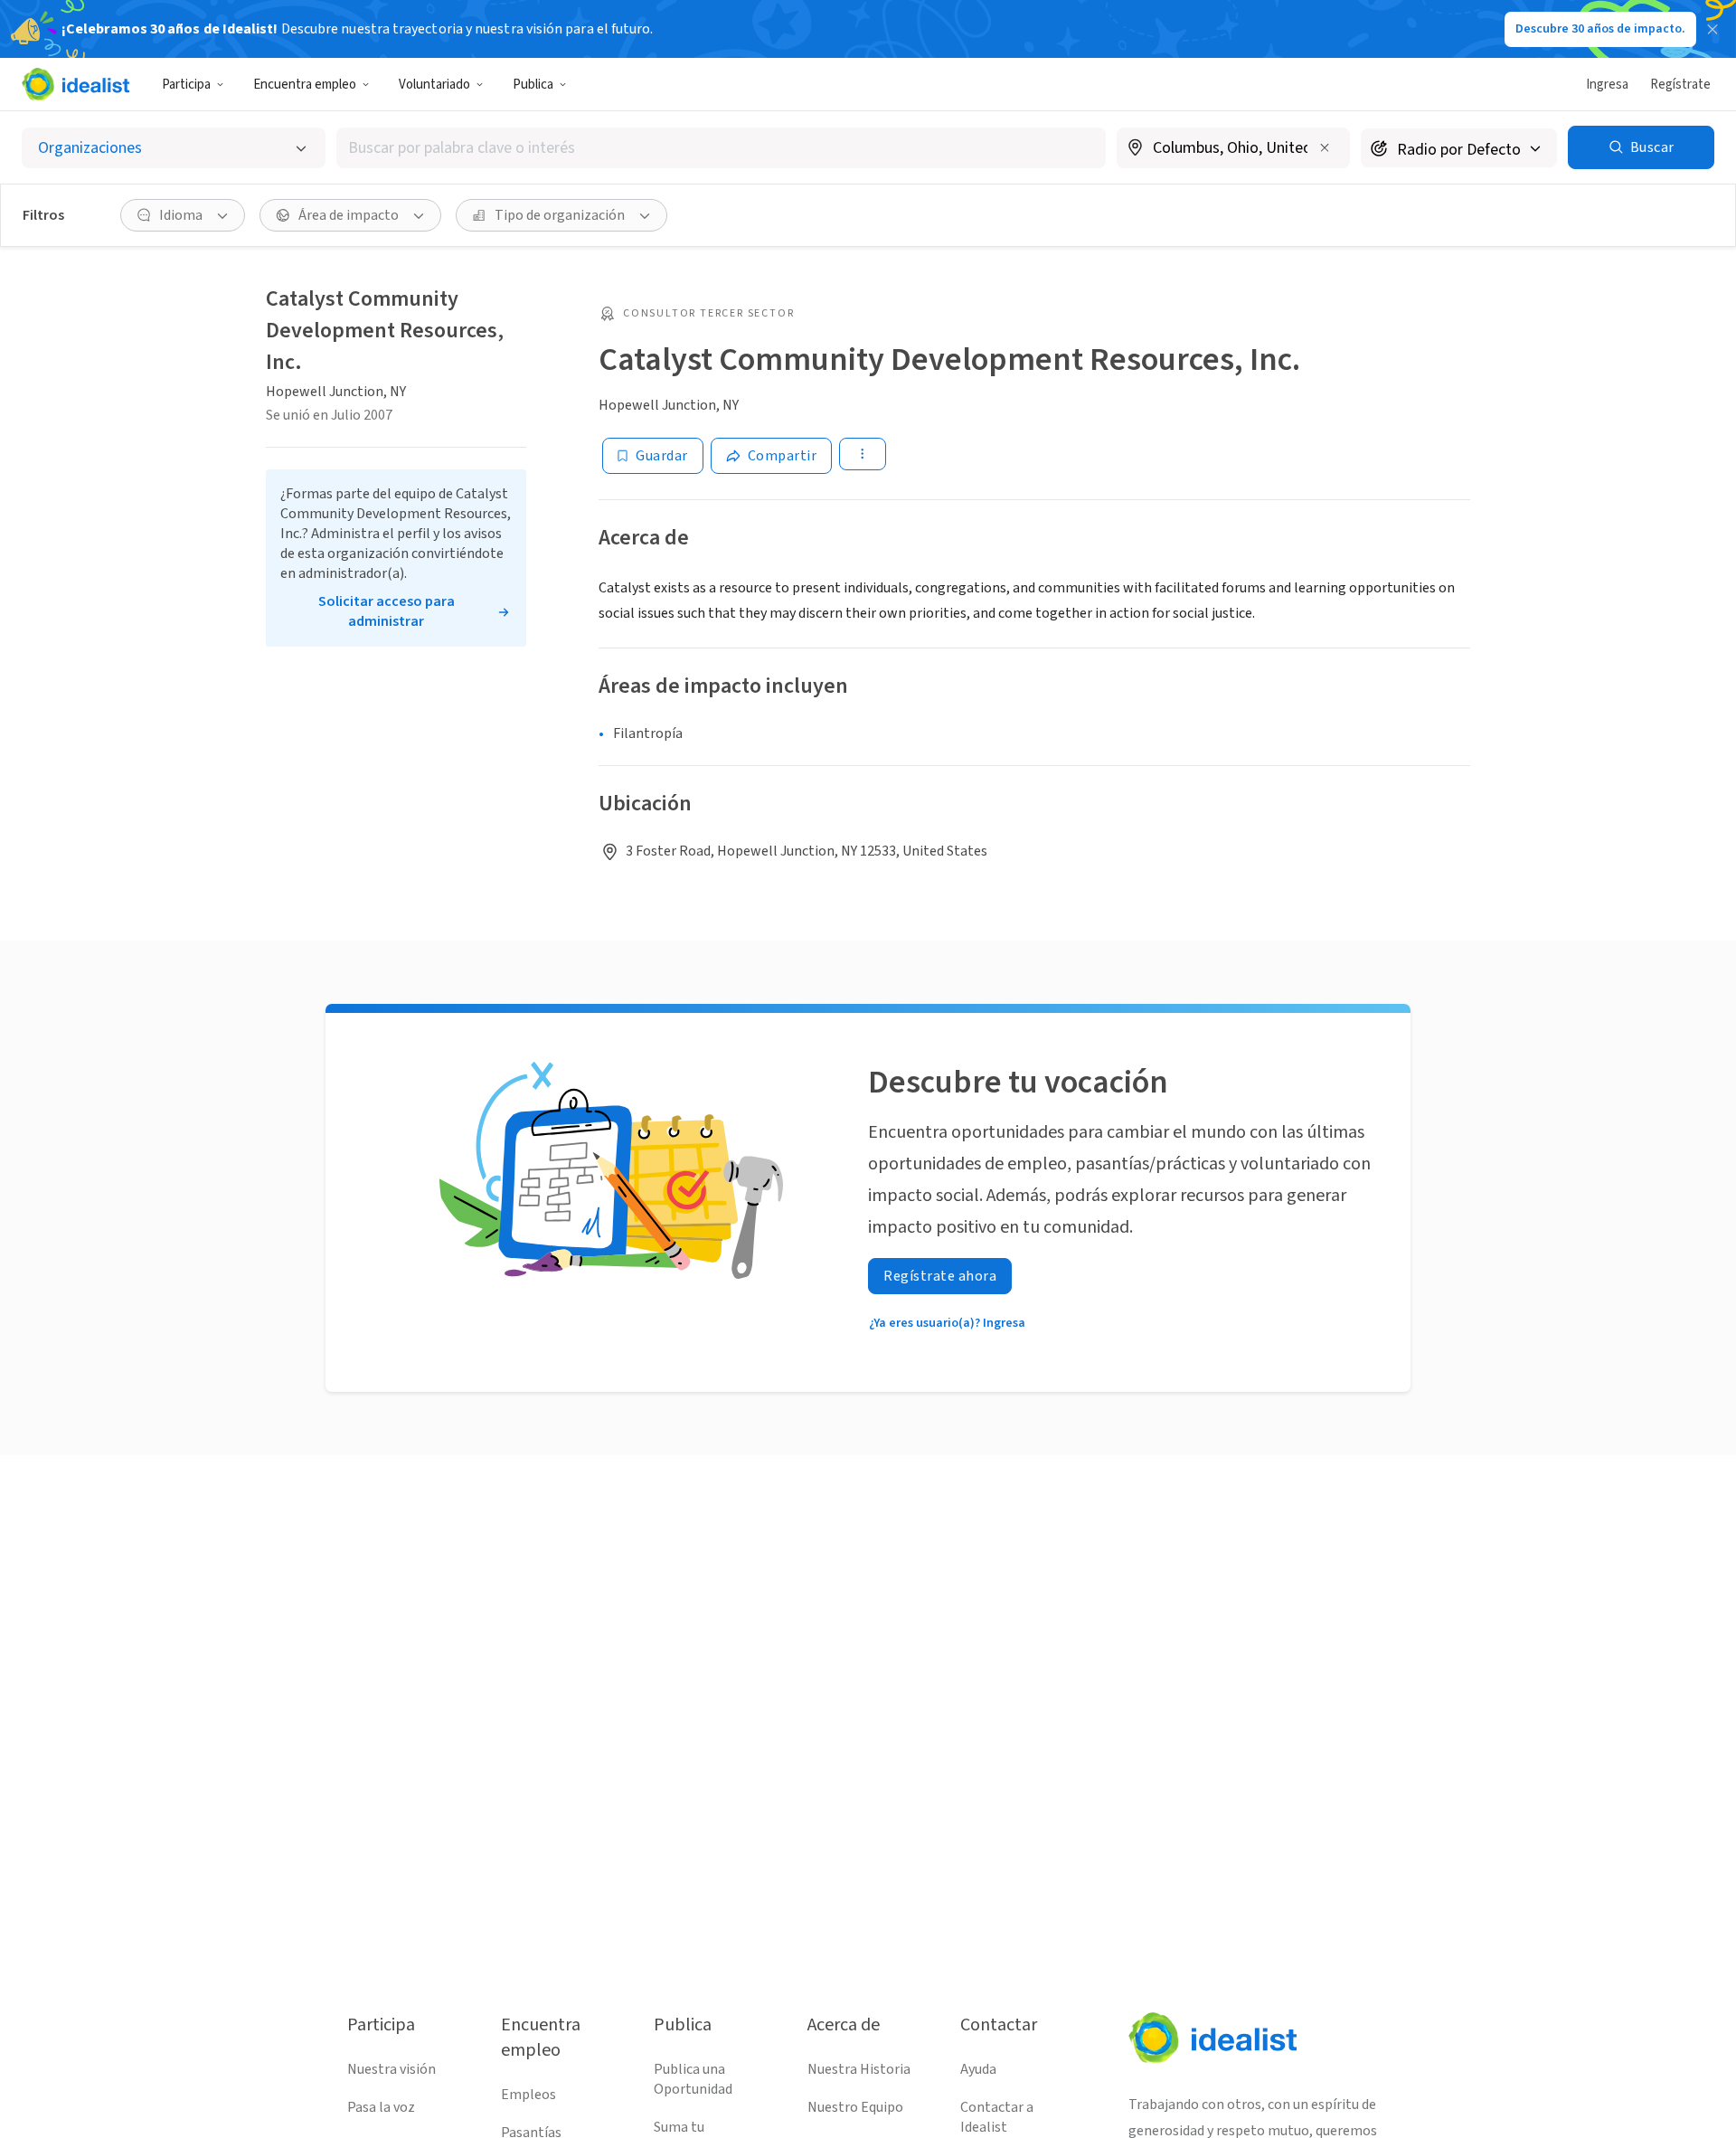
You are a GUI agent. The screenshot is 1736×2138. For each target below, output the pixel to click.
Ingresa (1607, 85)
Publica (533, 85)
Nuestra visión (392, 2069)
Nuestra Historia (859, 2069)
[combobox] (721, 148)
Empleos (528, 2095)
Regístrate (1680, 85)
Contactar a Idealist (997, 2117)
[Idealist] (75, 84)
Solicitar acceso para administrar (387, 611)
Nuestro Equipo (855, 2107)
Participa (186, 85)
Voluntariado (434, 85)
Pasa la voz (381, 2107)
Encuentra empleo (305, 85)
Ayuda (978, 2069)
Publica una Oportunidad (693, 2079)
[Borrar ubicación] (1325, 147)
